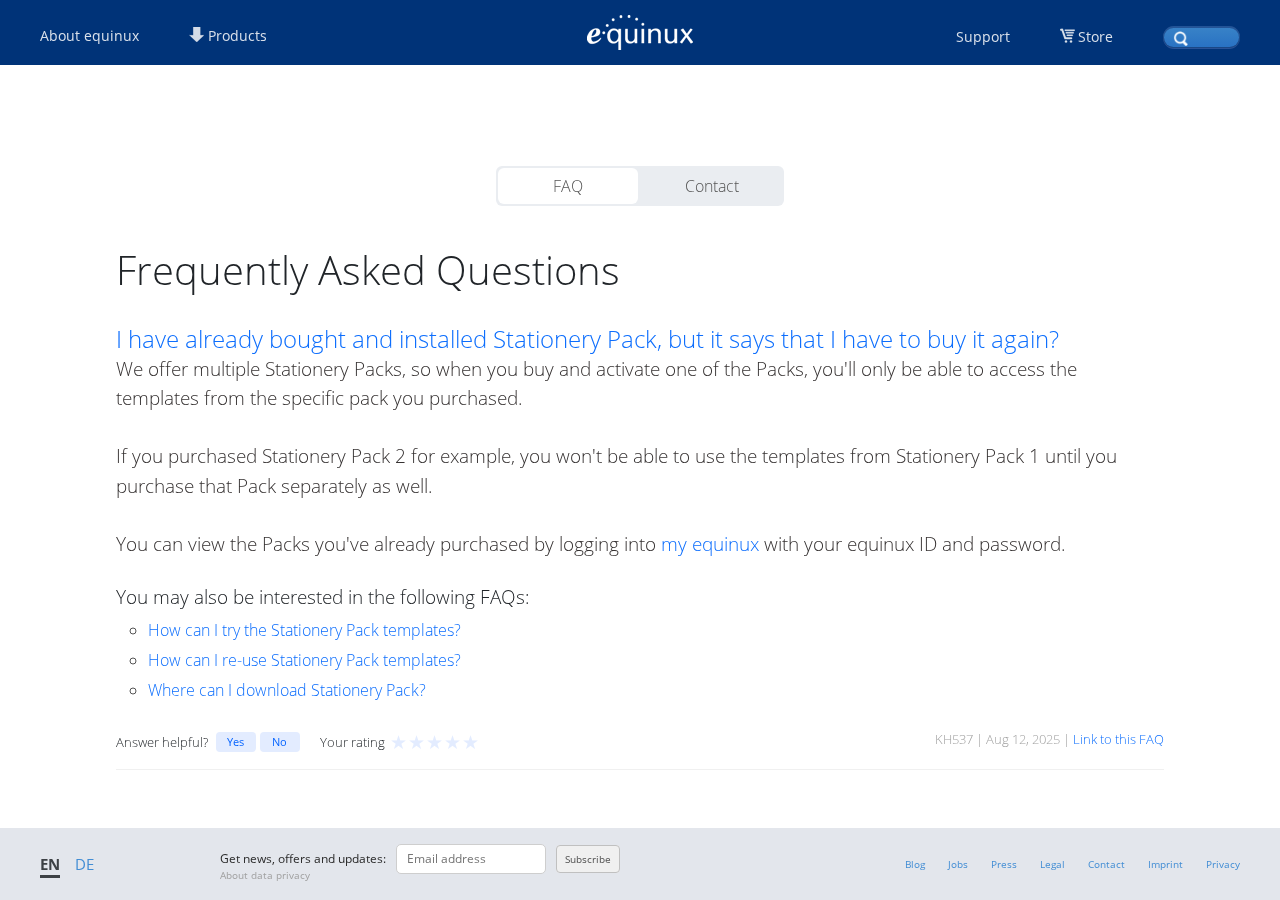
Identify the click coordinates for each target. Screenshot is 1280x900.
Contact (712, 186)
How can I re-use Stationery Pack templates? (304, 660)
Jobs (958, 864)
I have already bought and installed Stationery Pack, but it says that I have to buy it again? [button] (587, 339)
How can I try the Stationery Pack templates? (304, 630)
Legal (1052, 864)
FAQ (568, 186)
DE (84, 864)
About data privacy (265, 875)
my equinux (710, 543)
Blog (915, 864)
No (279, 741)
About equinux (89, 35)
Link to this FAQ (1118, 739)
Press (1004, 864)
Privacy (1223, 864)
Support (983, 36)
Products (235, 35)
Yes (235, 741)
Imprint (1165, 864)
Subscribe (588, 859)
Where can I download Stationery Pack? (287, 690)
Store (1095, 36)
